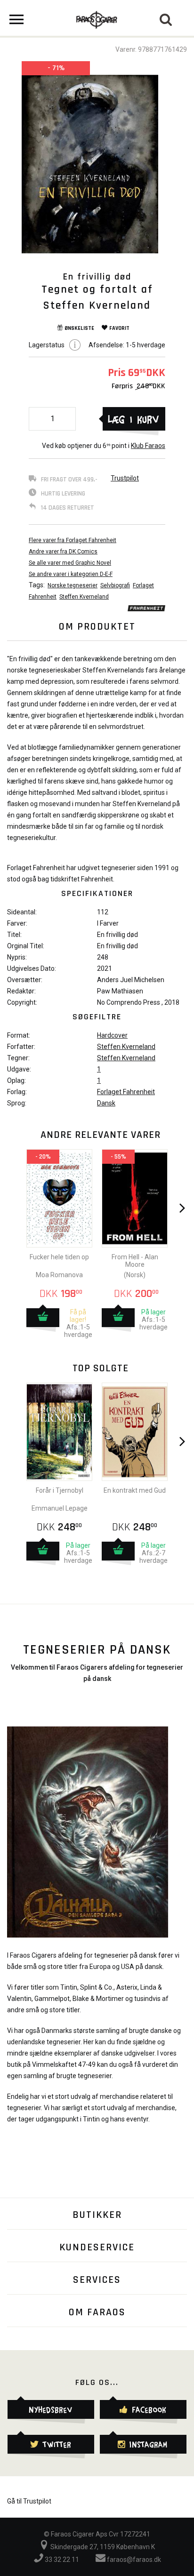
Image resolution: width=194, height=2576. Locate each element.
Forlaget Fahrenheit (126, 1092)
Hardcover (112, 1035)
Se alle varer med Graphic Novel (70, 563)
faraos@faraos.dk (133, 2560)
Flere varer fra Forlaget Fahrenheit (73, 540)
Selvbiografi (115, 585)
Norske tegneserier (73, 585)
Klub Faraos (148, 446)
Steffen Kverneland (84, 597)
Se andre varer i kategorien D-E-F (71, 574)
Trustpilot (125, 478)
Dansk (106, 1103)
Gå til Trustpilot (29, 2501)
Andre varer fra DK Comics (63, 552)
